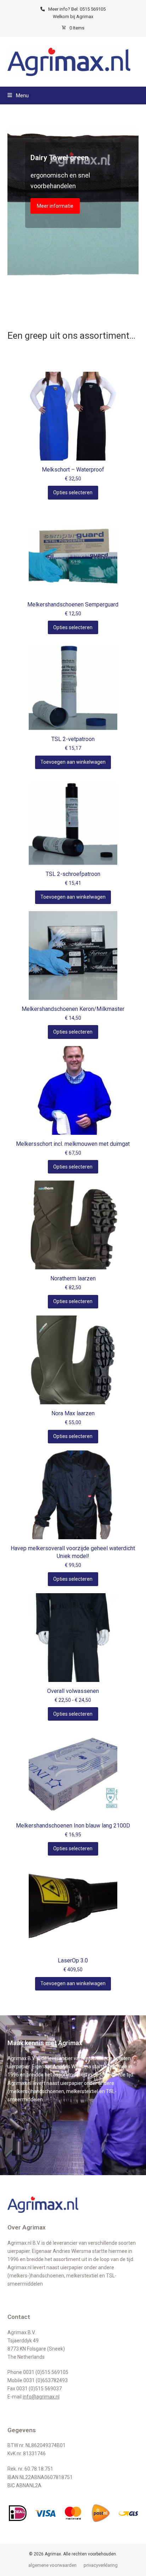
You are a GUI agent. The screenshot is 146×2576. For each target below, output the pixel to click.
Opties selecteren (73, 492)
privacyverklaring (101, 2565)
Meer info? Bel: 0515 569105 (77, 9)
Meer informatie (55, 206)
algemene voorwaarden (52, 2565)
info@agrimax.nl (41, 2397)
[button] (18, 96)
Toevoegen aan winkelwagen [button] (73, 762)
